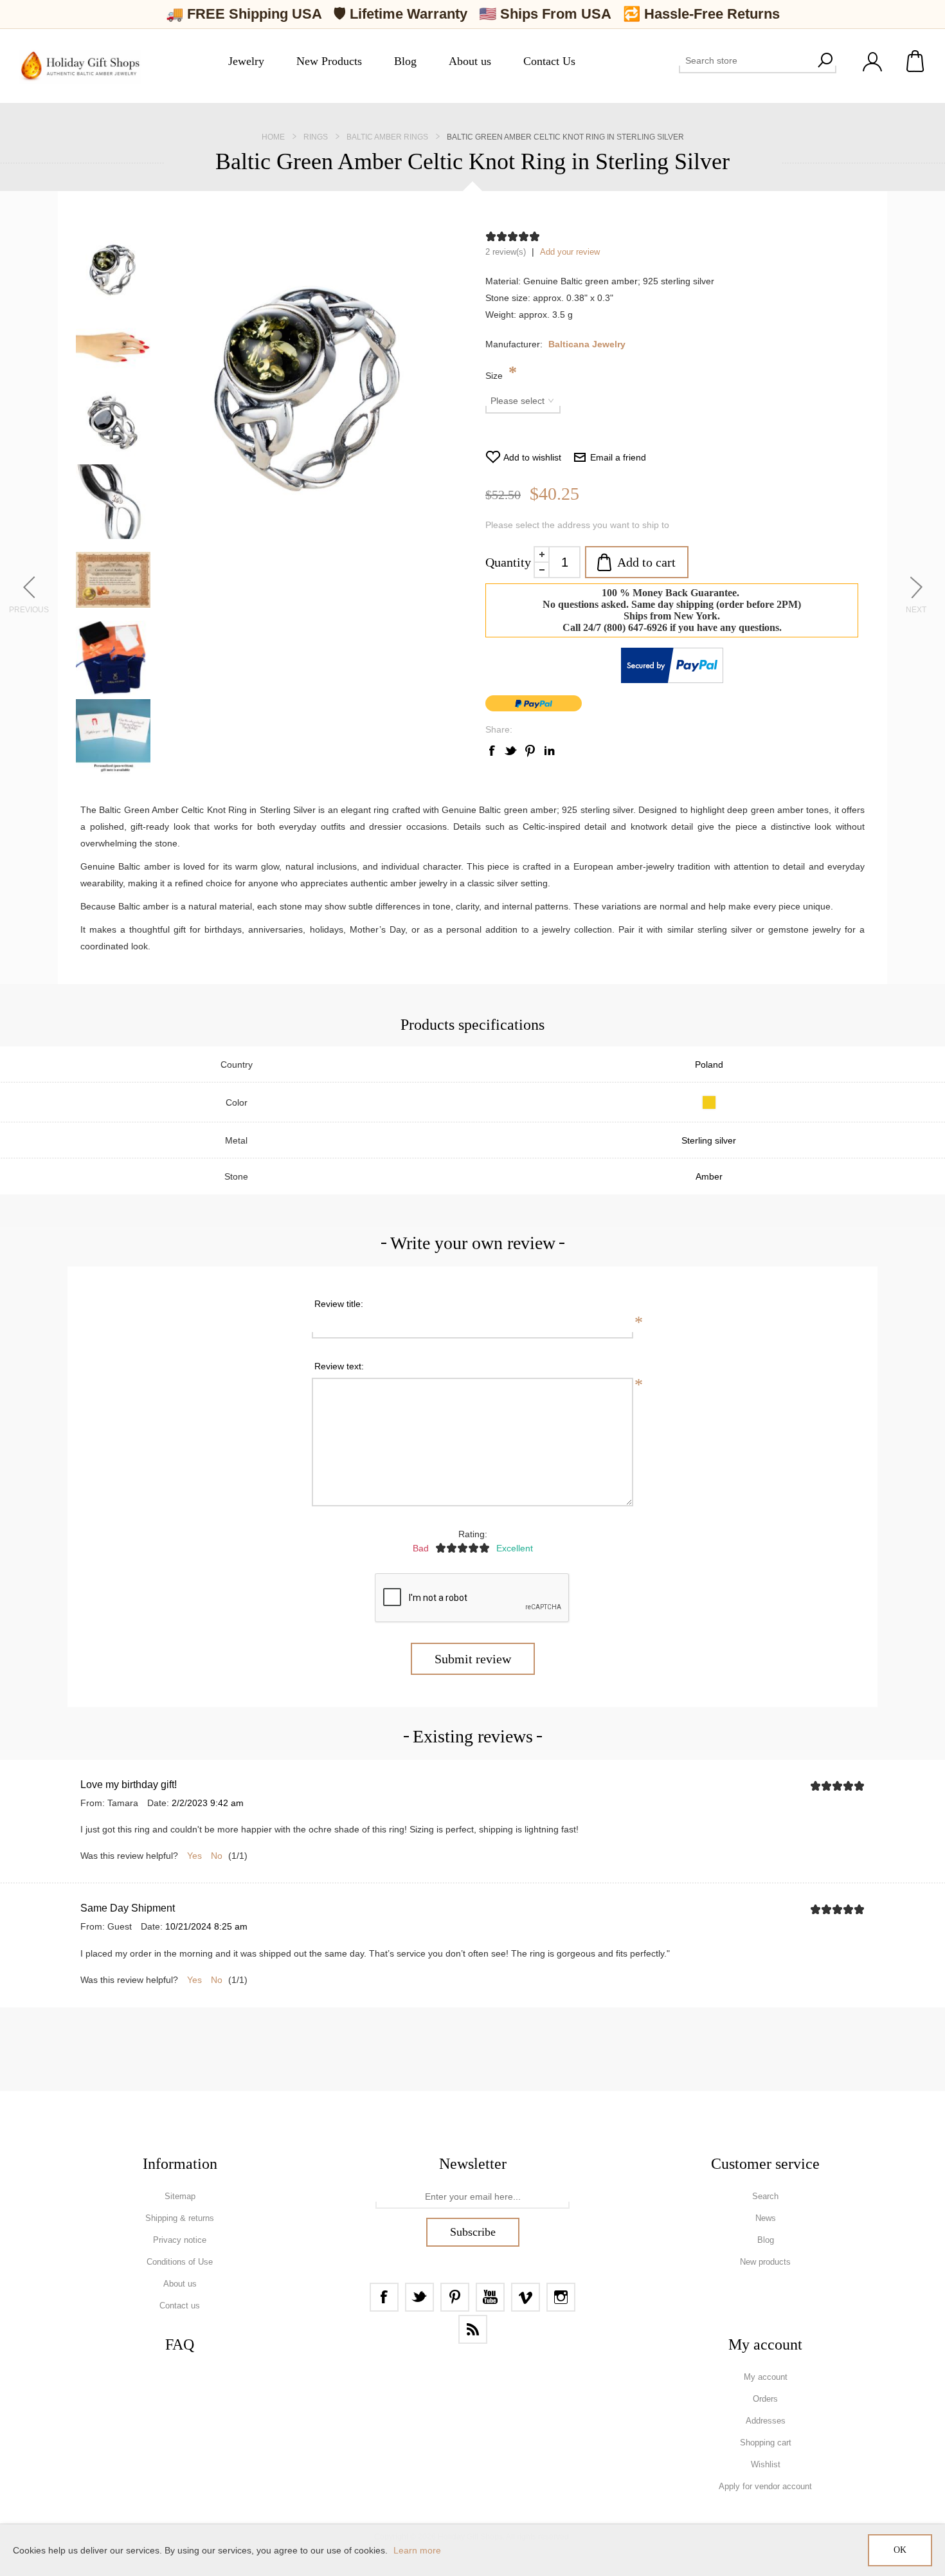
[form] (473, 2197)
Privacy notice (180, 2240)
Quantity (508, 562)
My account (766, 2377)
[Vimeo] (526, 2297)
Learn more (417, 2550)
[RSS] (473, 2329)
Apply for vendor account (765, 2486)
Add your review (570, 252)
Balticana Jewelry (587, 344)
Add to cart (646, 562)
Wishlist (766, 2464)
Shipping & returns (180, 2218)
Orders (765, 2399)
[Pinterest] (455, 2297)
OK (900, 2550)
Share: (499, 729)
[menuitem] (180, 2197)
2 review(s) (506, 252)
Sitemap (180, 2196)
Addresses (766, 2421)
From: (93, 1803)
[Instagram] (561, 2297)
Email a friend (618, 457)
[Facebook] (384, 2297)
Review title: (339, 1304)
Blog (766, 2240)
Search (825, 60)
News (766, 2218)
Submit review (473, 1659)
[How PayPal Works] (672, 680)
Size (495, 376)
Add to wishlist (532, 457)
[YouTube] (490, 2297)
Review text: (339, 1366)
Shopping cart (916, 61)
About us (180, 2284)
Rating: (473, 1534)
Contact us (180, 2306)
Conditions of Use (180, 2262)
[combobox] (746, 60)
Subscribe (473, 2232)
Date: (158, 1803)
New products (765, 2262)
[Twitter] (419, 2297)
